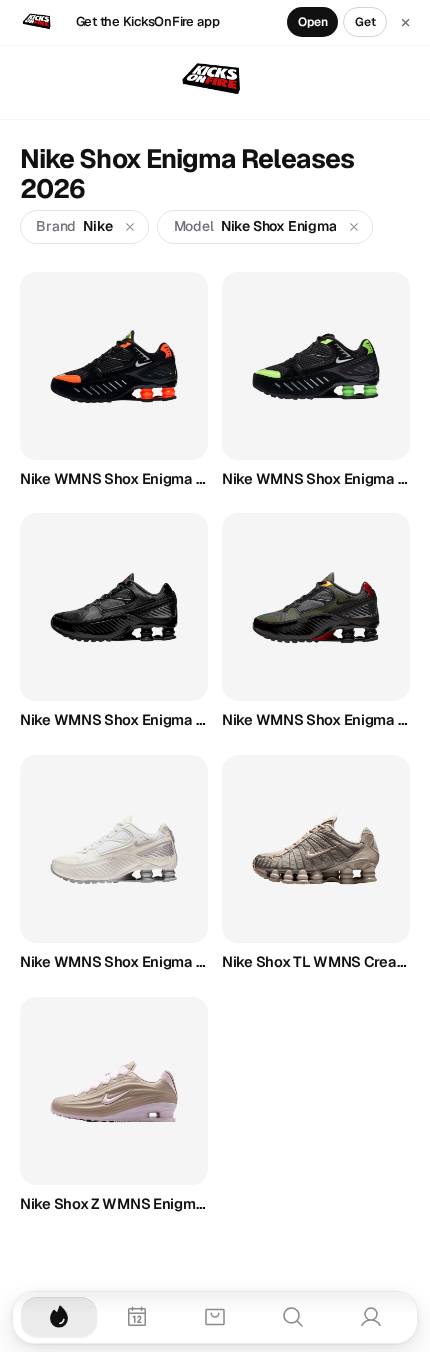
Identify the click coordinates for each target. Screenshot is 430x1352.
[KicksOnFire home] (214, 80)
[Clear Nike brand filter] (130, 226)
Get (365, 22)
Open (313, 22)
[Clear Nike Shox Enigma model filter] (354, 226)
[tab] (59, 1317)
